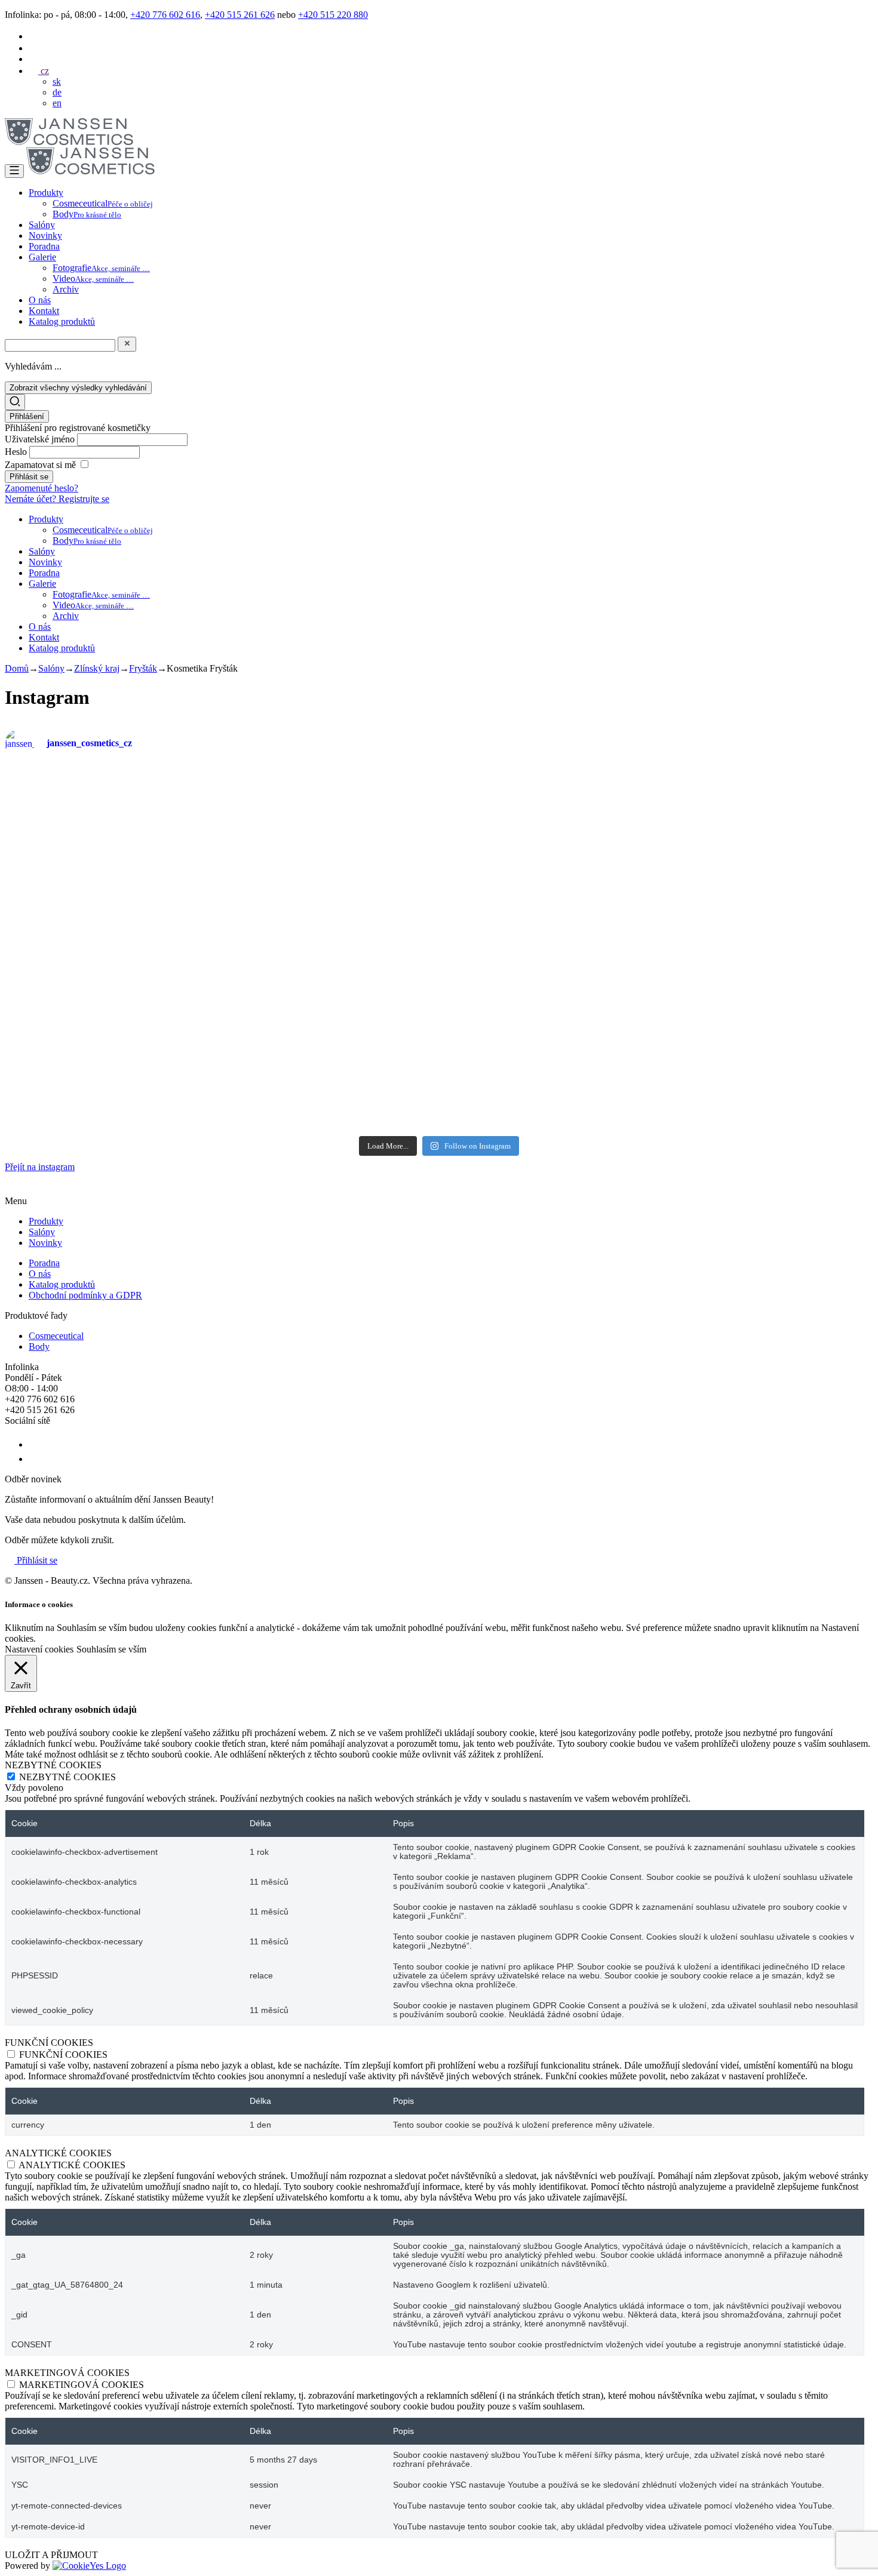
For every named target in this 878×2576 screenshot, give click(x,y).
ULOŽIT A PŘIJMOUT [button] (51, 2555)
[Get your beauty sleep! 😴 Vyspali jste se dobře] (803, 854)
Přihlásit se (36, 1560)
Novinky (45, 236)
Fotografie (101, 268)
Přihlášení (27, 416)
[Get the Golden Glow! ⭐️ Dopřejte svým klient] (512, 1038)
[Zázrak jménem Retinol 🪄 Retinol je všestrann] (75, 870)
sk (57, 81)
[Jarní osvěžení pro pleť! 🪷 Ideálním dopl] (366, 1050)
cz (44, 71)
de (57, 92)
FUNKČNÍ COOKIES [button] (49, 2043)
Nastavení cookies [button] (39, 1649)
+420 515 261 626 (240, 15)
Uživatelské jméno (41, 439)
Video (93, 278)
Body (87, 214)
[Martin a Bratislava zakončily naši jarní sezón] (220, 1028)
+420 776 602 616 (165, 15)
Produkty (46, 193)
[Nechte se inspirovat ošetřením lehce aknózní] (512, 800)
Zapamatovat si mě (40, 465)
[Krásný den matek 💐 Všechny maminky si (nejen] (220, 811)
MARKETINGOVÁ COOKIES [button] (67, 2373)
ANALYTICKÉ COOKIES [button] (58, 2153)
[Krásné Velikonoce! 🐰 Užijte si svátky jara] (75, 995)
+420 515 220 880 (333, 15)
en (57, 103)
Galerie (42, 257)
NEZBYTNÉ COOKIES (67, 1777)
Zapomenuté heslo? (42, 488)
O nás (40, 300)
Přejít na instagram (40, 1167)
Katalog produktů (62, 321)
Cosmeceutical (103, 203)
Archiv (66, 289)
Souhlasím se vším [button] (111, 1649)
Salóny (42, 225)
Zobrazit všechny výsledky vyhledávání (78, 388)
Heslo (17, 452)
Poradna (44, 246)
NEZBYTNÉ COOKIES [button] (53, 1765)
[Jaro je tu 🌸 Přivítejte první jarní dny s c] (803, 1039)
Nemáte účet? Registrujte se (57, 499)
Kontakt (44, 311)
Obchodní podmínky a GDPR (85, 1295)
